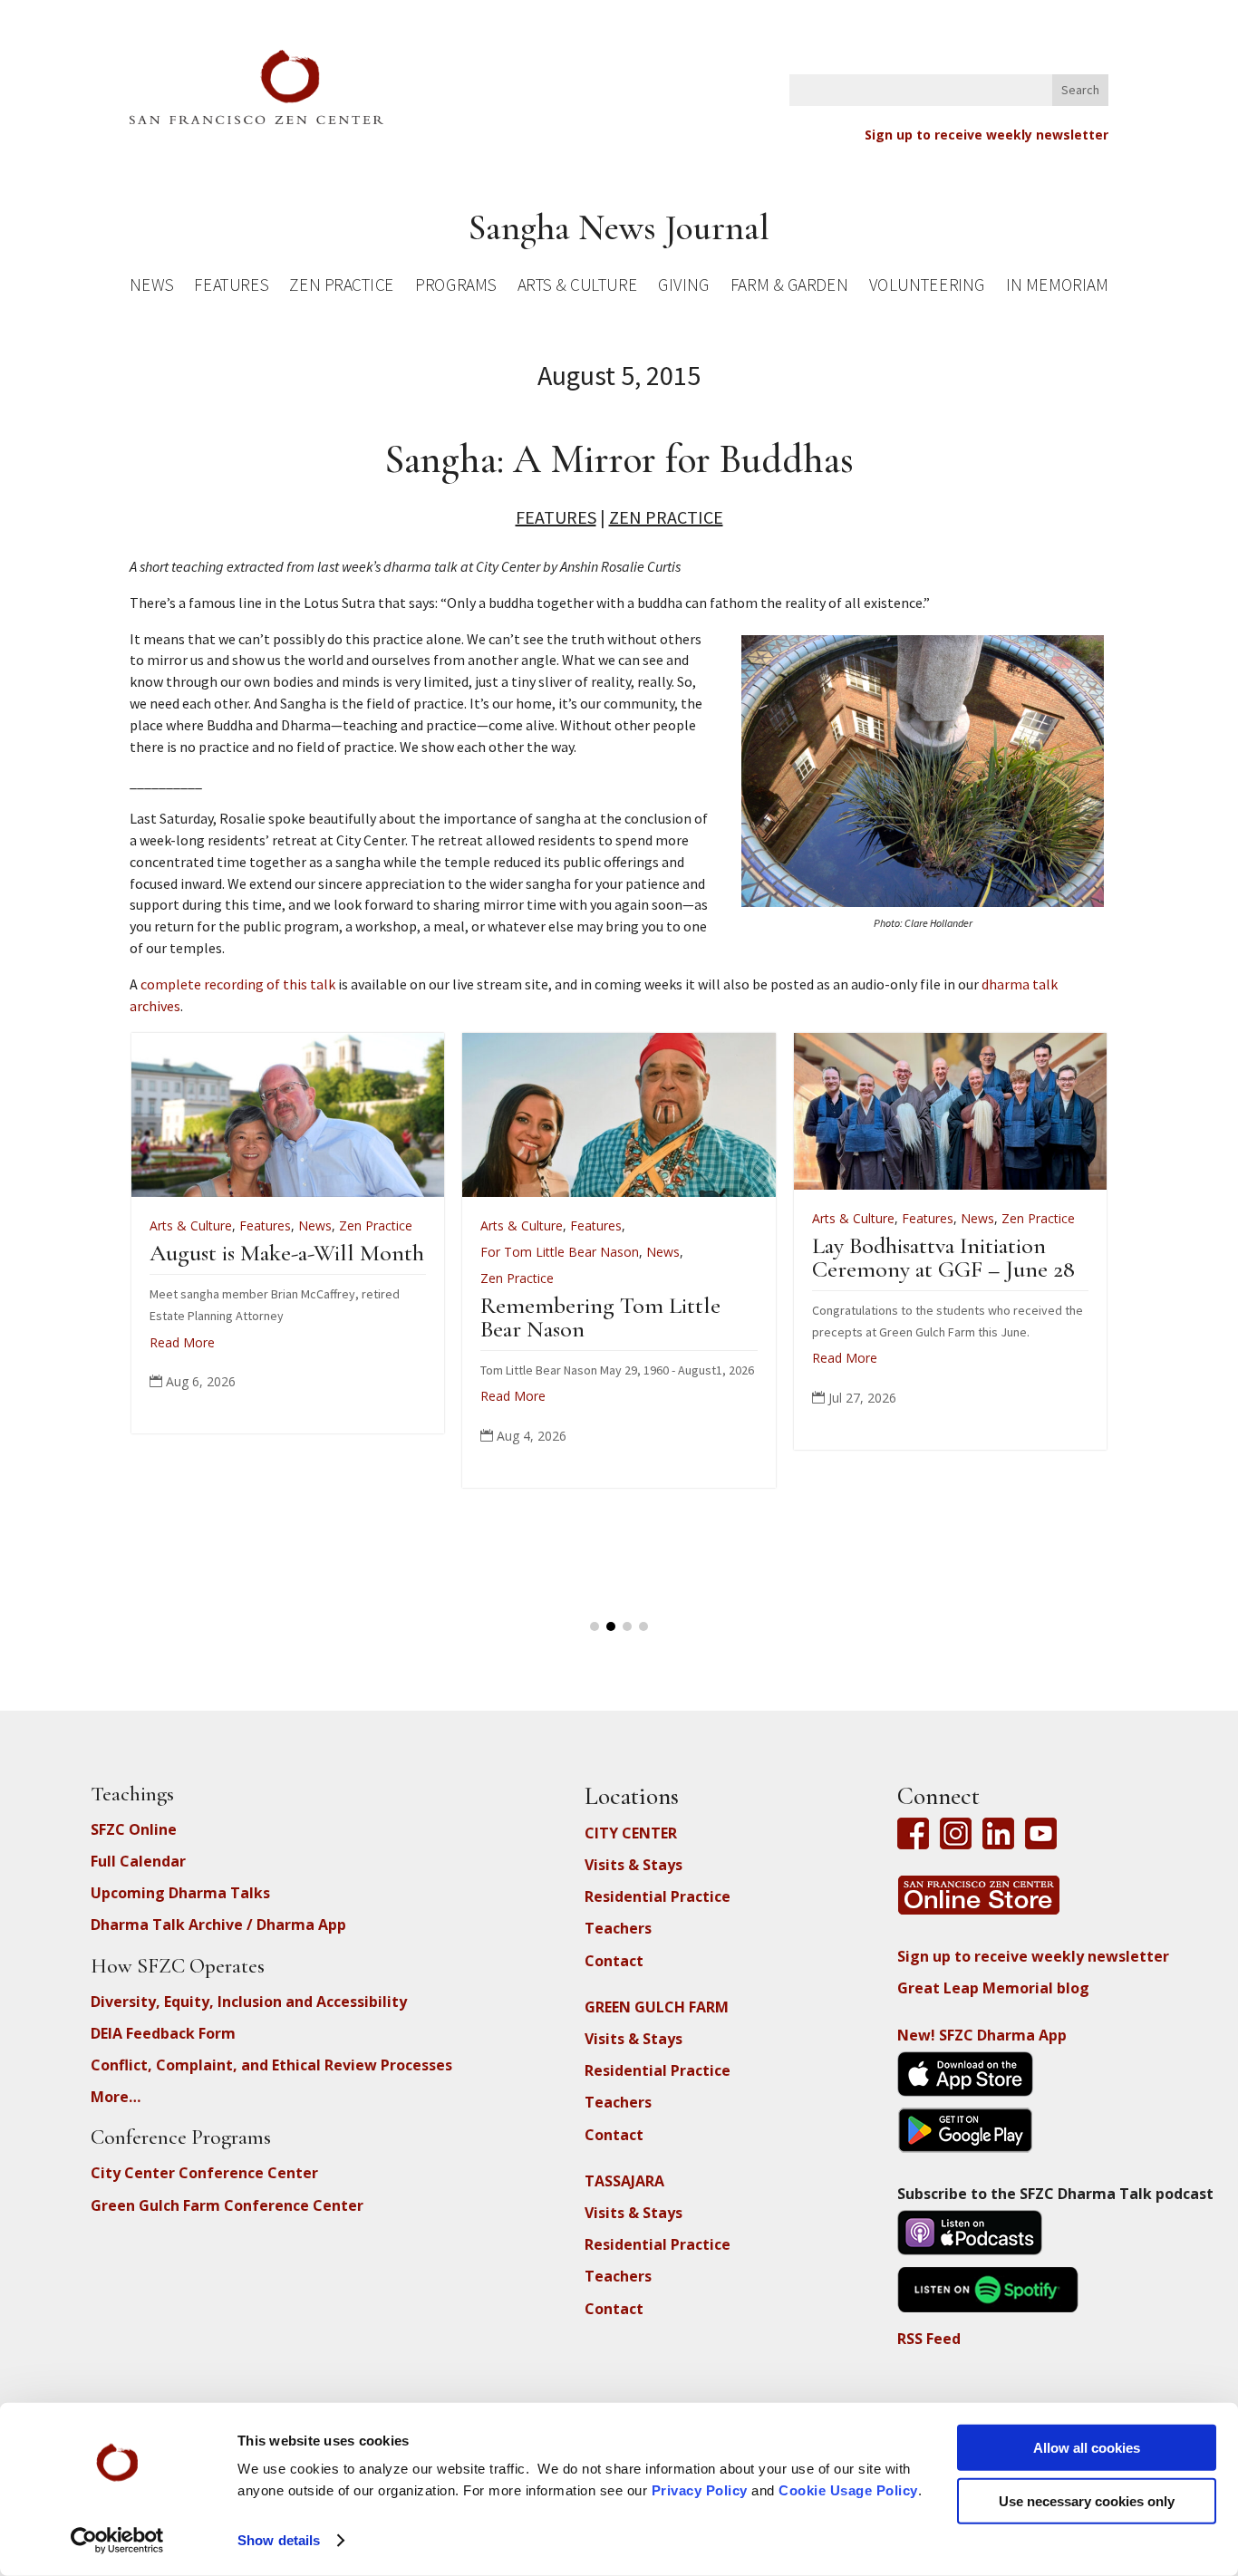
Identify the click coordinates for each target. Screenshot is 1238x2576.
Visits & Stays (634, 1865)
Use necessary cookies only (1087, 2500)
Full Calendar (138, 1861)
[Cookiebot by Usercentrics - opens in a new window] (117, 2541)
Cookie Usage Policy (848, 2490)
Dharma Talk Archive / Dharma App (218, 1925)
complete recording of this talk (238, 984)
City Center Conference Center (204, 2173)
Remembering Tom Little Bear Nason (600, 1317)
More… (116, 2097)
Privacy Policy (700, 2490)
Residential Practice (658, 1896)
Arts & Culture (578, 288)
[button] (595, 1626)
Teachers (618, 1928)
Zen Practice (342, 288)
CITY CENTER (631, 1833)
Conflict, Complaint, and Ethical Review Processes (271, 2065)
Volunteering (927, 288)
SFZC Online (134, 1829)
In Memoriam (1057, 288)
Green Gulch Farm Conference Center (227, 2205)
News (151, 288)
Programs (455, 288)
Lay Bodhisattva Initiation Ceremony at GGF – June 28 (943, 1257)
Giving (683, 288)
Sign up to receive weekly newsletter (987, 135)
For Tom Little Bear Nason (560, 1252)
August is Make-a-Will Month (287, 1253)
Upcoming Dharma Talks (180, 1893)
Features (231, 288)
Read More (182, 1342)
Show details (279, 2540)
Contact (614, 1961)
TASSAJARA (624, 2181)
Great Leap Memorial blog (993, 1988)
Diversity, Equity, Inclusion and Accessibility (249, 2002)
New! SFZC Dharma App (982, 2035)
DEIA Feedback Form (163, 2033)
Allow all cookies (1087, 2448)
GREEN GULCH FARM (657, 2007)
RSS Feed (929, 2339)
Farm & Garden (789, 288)
